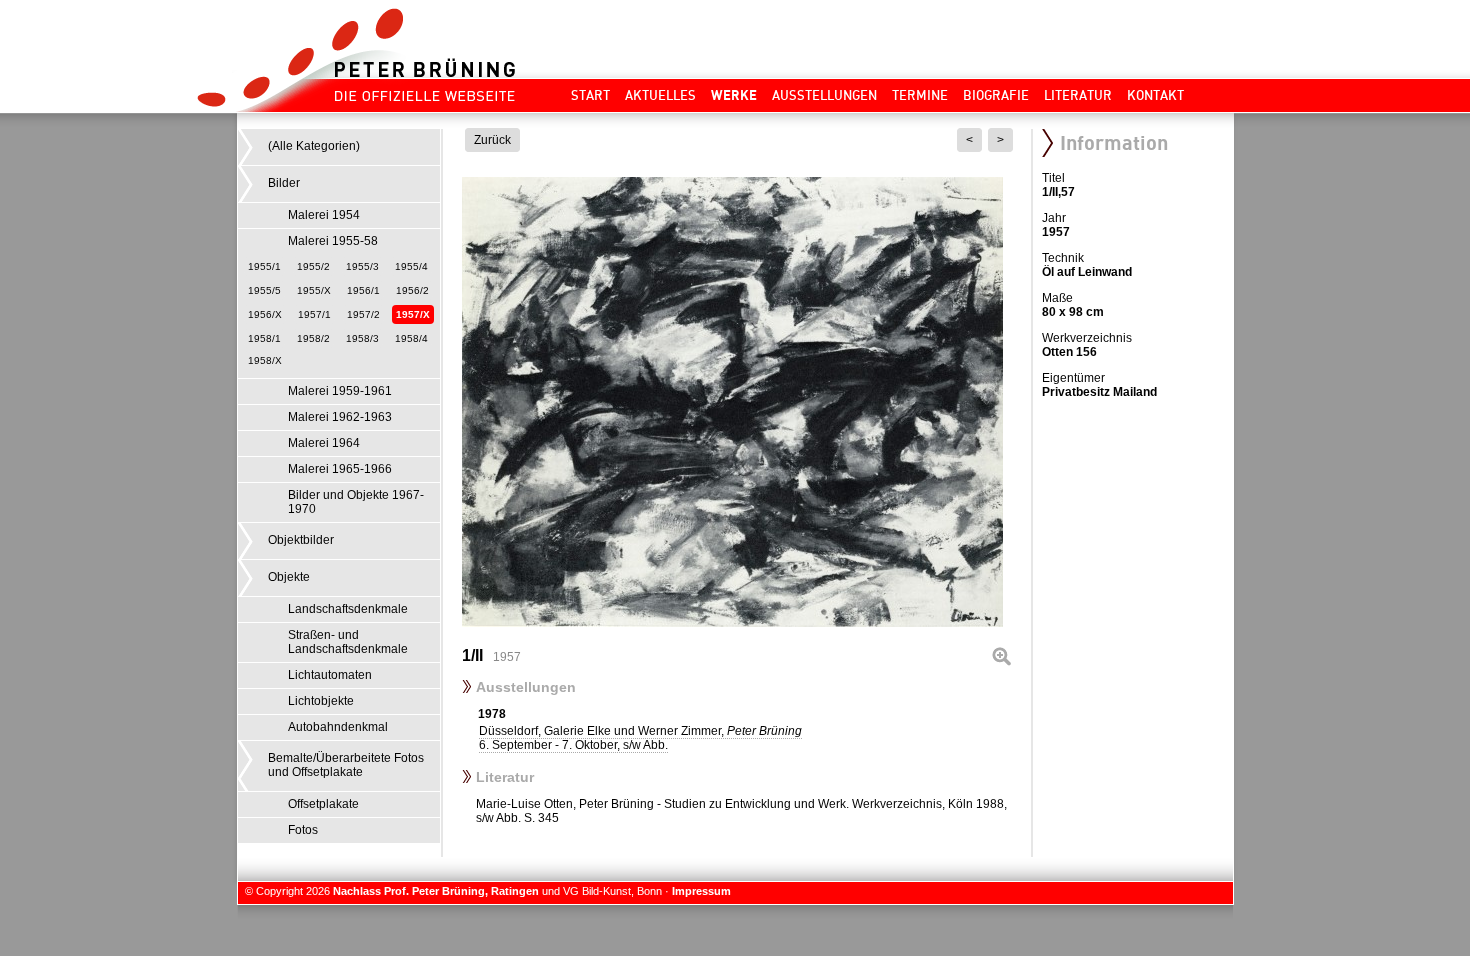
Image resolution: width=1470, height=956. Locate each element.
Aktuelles (660, 95)
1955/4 (411, 266)
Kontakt (1155, 95)
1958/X (265, 360)
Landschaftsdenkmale (348, 609)
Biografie (996, 95)
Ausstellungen (824, 95)
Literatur (1078, 95)
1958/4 (411, 338)
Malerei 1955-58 (333, 241)
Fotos (303, 830)
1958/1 (264, 338)
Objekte (289, 577)
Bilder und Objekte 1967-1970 (356, 502)
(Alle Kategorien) (314, 146)
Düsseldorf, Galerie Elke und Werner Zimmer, (640, 738)
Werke (734, 95)
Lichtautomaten (330, 675)
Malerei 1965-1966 (340, 469)
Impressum (701, 891)
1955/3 (362, 266)
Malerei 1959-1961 (340, 391)
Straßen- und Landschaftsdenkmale (348, 642)
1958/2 (313, 338)
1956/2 (412, 290)
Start (590, 95)
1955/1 (264, 266)
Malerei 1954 (324, 215)
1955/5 (264, 290)
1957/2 (363, 314)
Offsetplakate (323, 804)
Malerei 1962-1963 (340, 417)
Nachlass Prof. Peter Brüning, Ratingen (436, 891)
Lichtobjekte (321, 701)
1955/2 (313, 266)
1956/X (265, 314)
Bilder (284, 183)
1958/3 (362, 338)
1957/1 (314, 314)
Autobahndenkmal (338, 727)
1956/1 (363, 290)
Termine (920, 95)
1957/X (413, 314)
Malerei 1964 (324, 443)
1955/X (314, 290)
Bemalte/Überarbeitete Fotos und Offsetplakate (346, 765)
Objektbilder (301, 540)
